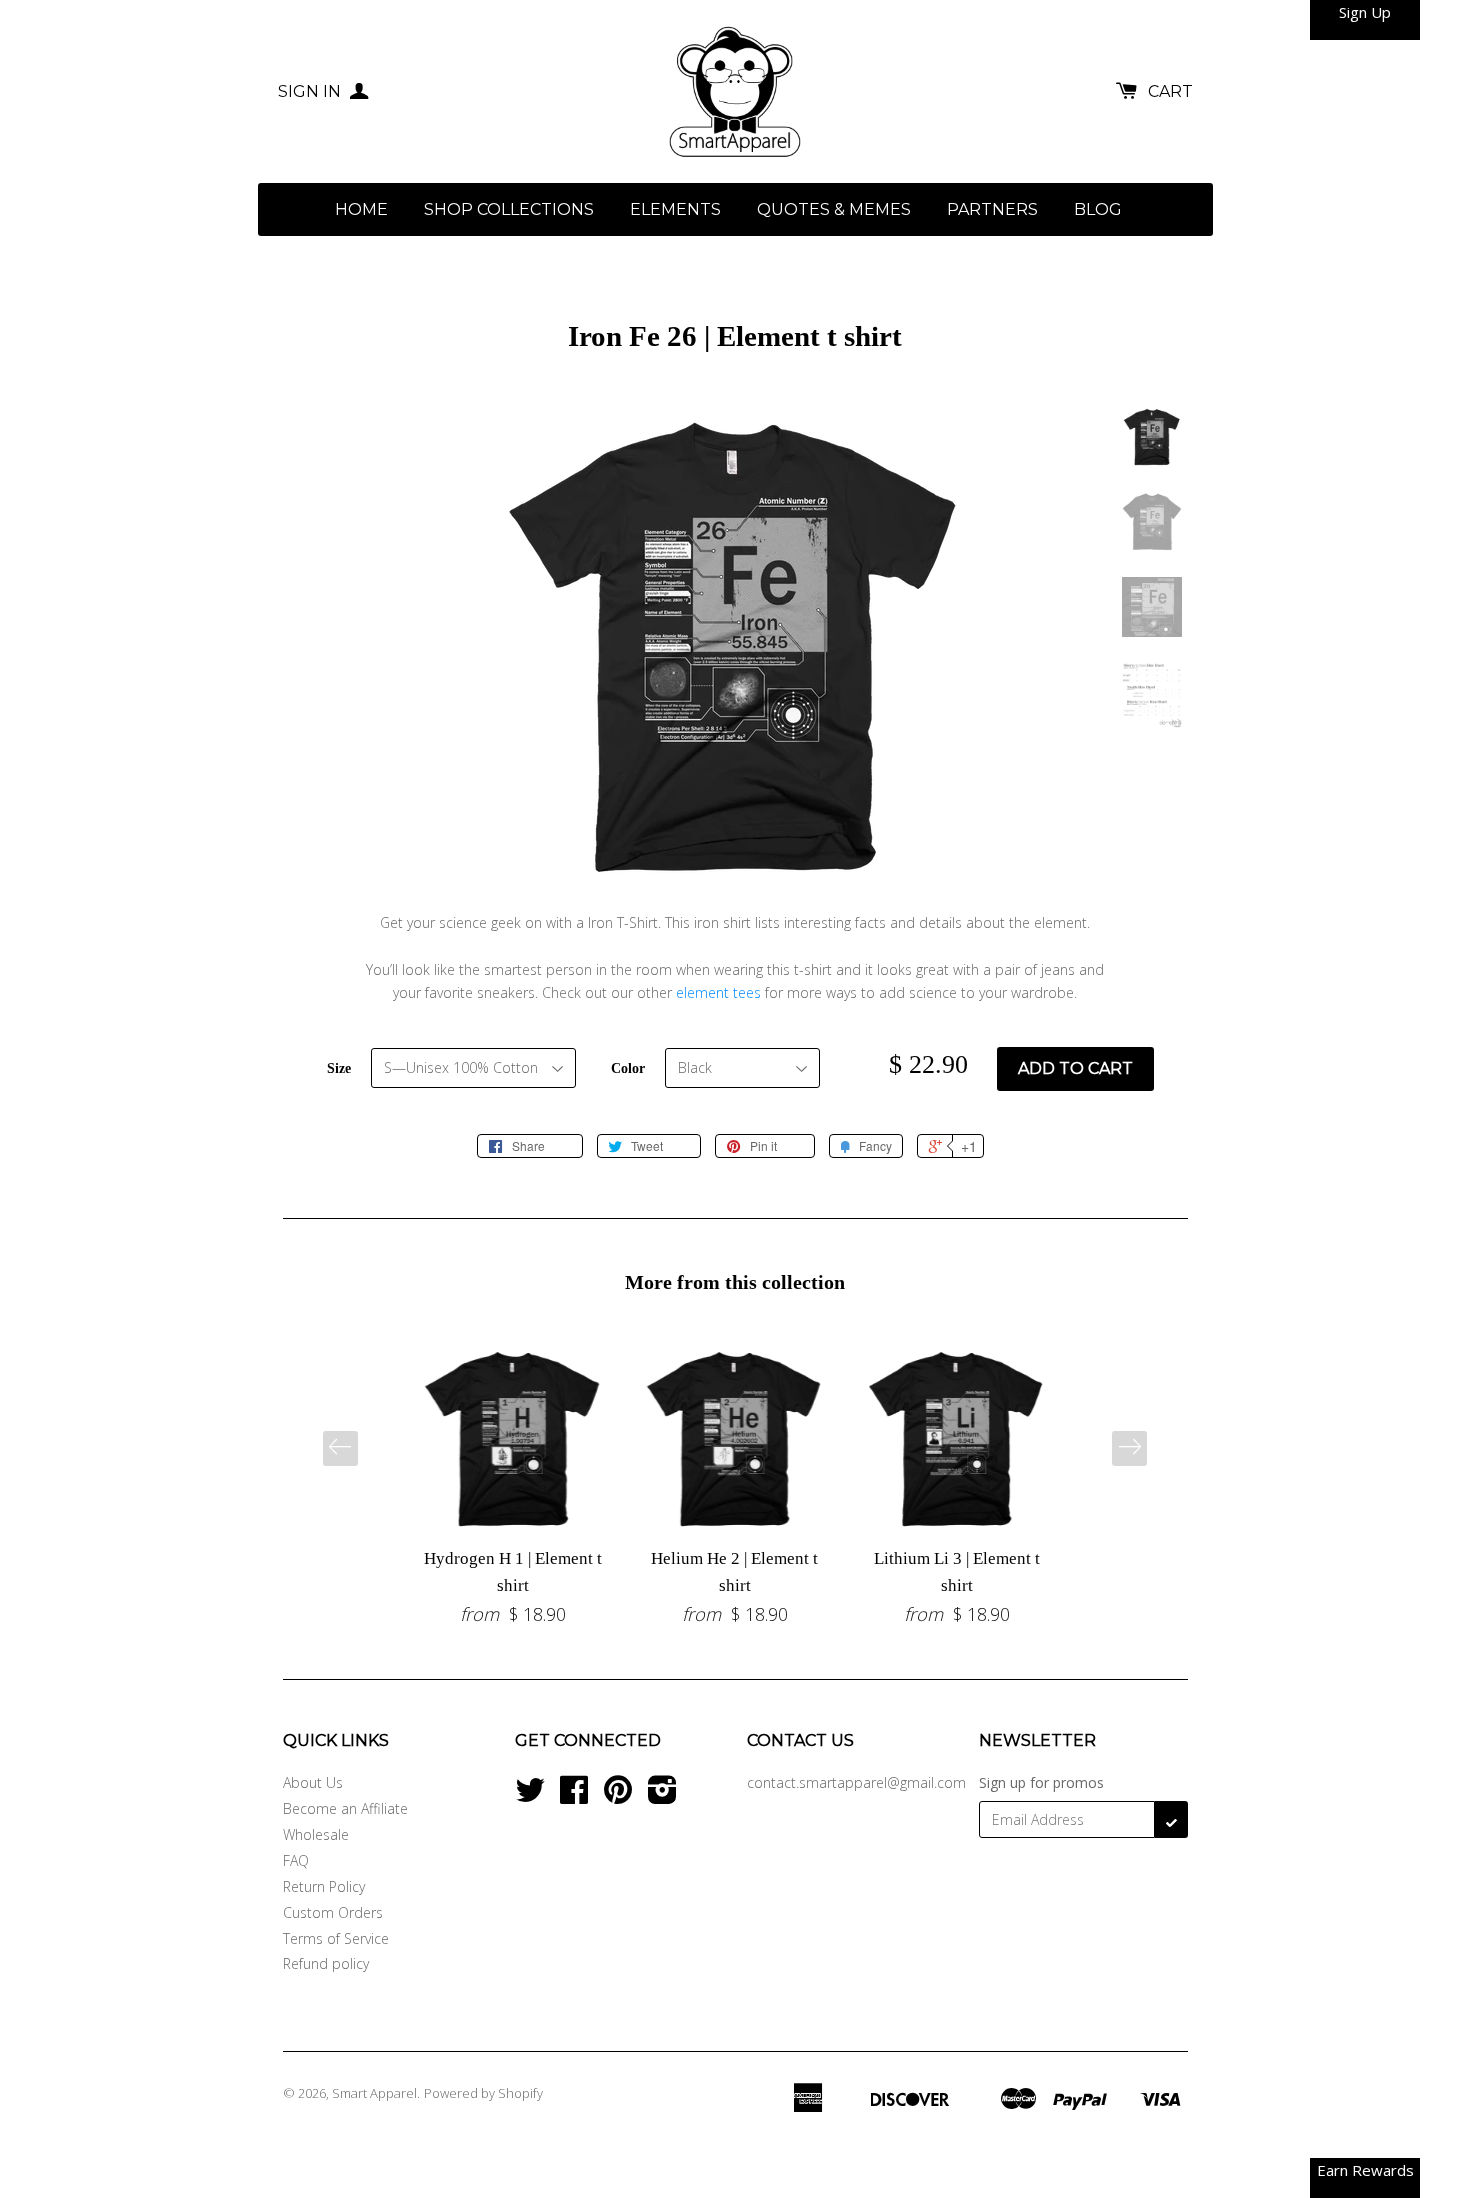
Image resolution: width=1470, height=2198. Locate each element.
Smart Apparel (374, 2093)
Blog (1098, 209)
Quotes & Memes (834, 209)
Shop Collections (509, 209)
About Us (313, 1782)
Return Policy (324, 1886)
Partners (992, 209)
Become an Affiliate (345, 1808)
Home (361, 209)
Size (339, 1068)
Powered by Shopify (483, 2093)
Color (628, 1068)
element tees (718, 992)
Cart (1170, 91)
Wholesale (316, 1834)
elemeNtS (675, 209)
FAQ (296, 1860)
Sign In (311, 91)
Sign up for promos (1041, 1782)
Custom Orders (333, 1912)
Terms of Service (336, 1938)
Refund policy (326, 1963)
